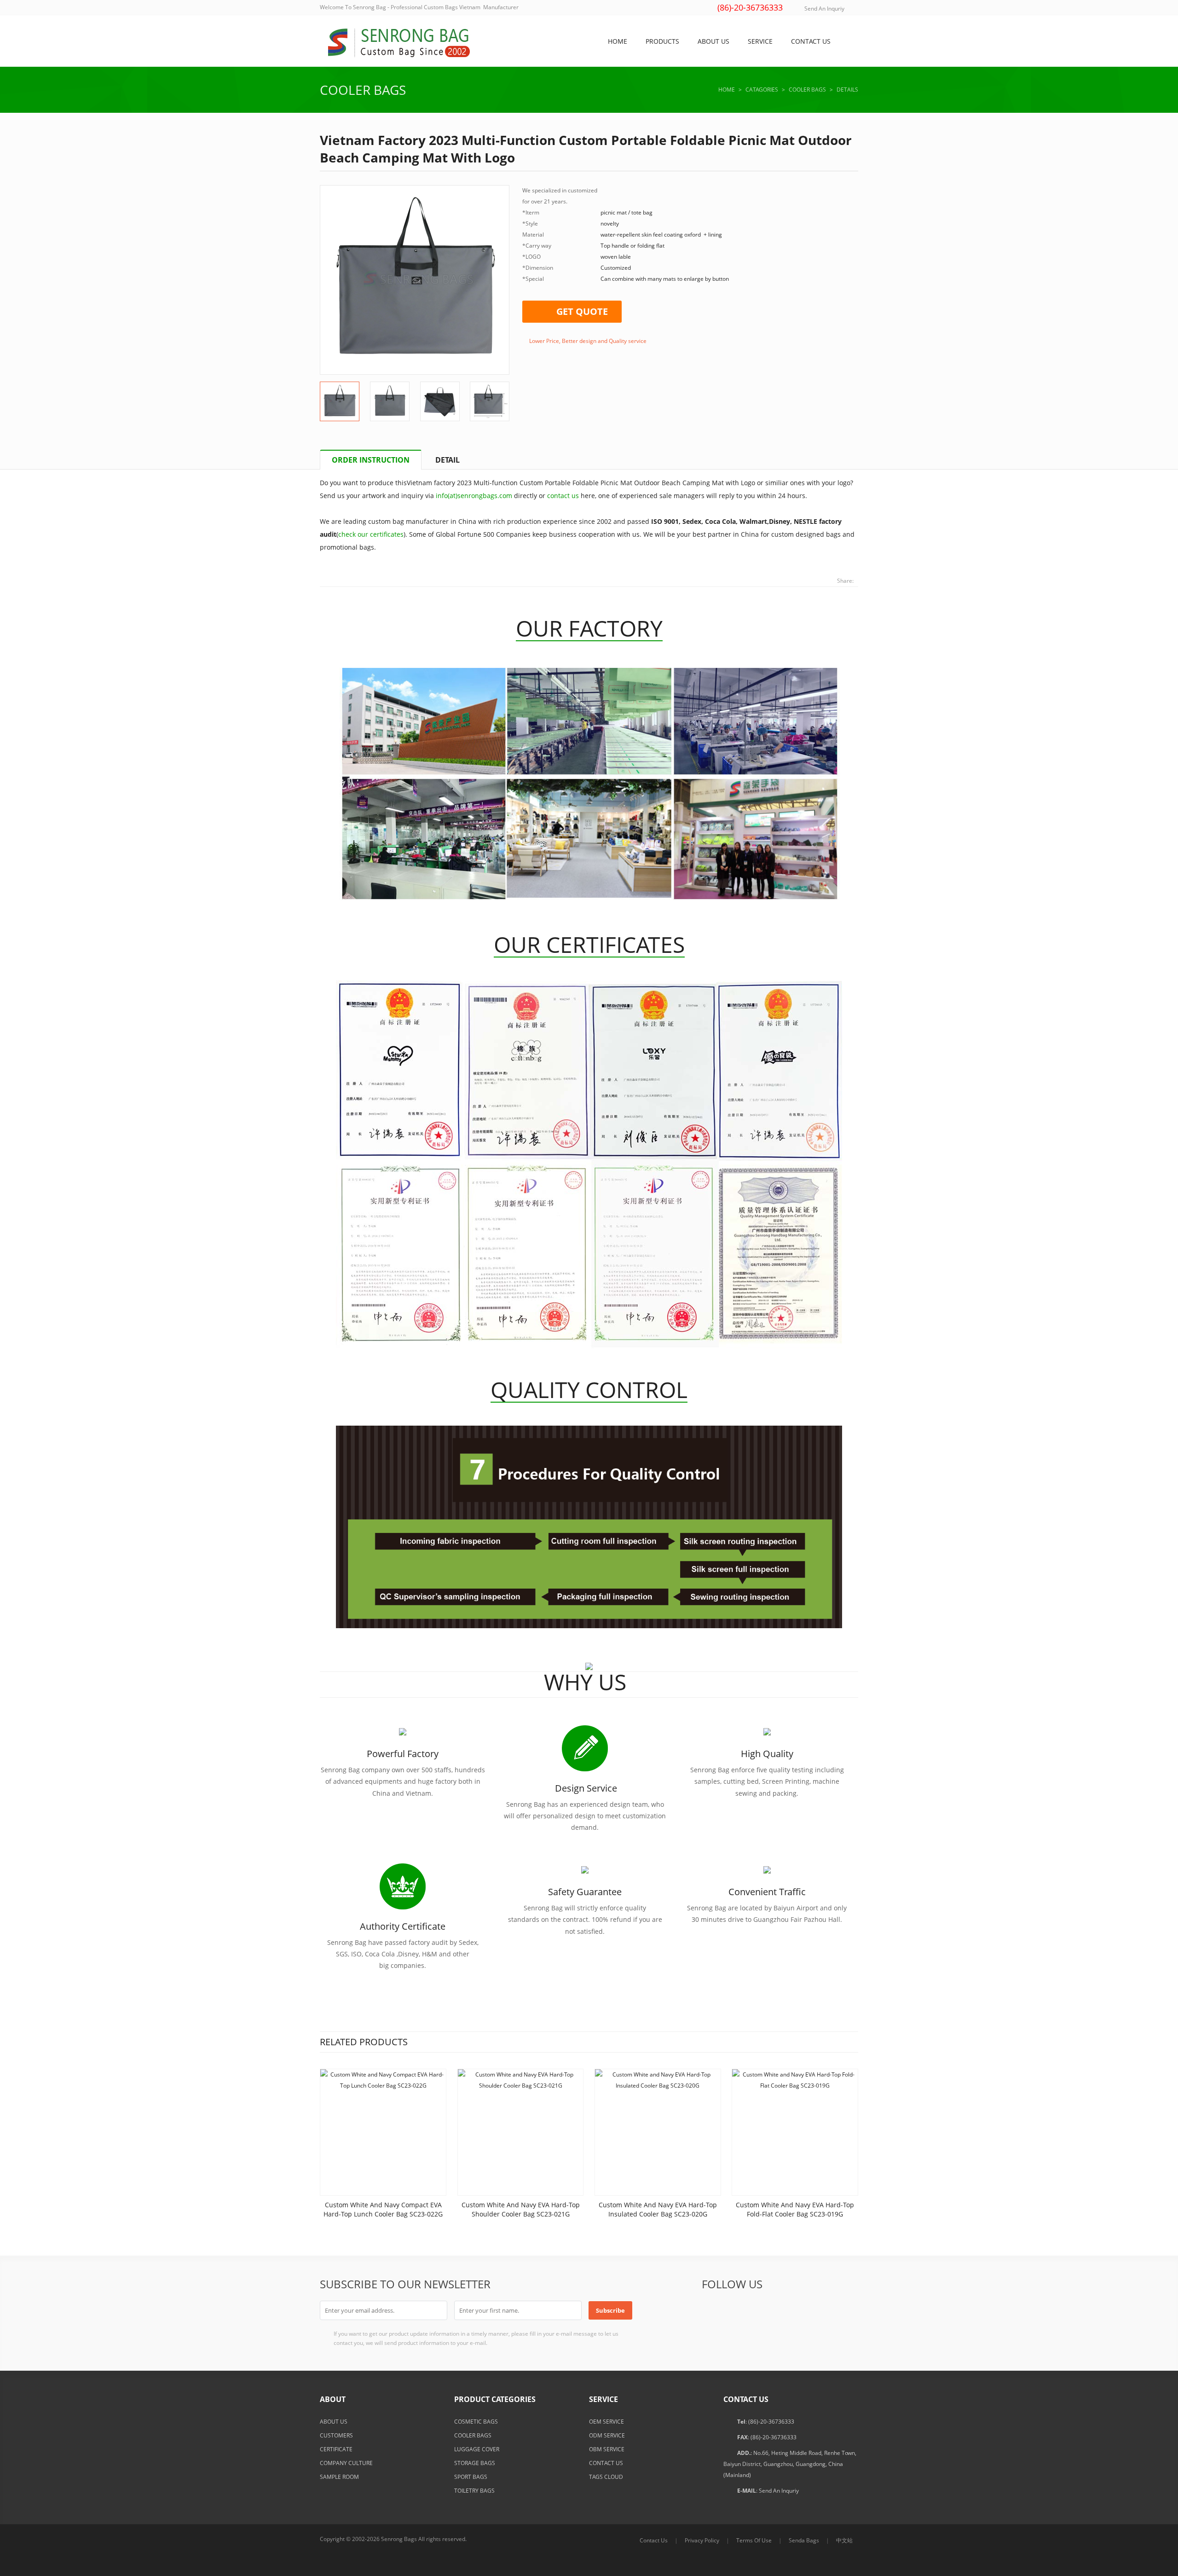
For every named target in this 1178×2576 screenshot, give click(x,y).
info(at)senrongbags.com (474, 496)
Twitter (733, 2310)
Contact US (811, 41)
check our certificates (371, 534)
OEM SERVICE (606, 2422)
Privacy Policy (702, 2540)
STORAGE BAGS (475, 2463)
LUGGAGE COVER (477, 2449)
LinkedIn (779, 2310)
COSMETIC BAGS (476, 2422)
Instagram (846, 2310)
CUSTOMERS (336, 2435)
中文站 (844, 2540)
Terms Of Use (754, 2540)
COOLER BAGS (473, 2435)
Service (760, 41)
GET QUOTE (582, 311)
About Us (713, 41)
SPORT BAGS (471, 2477)
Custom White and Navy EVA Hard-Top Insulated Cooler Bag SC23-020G (658, 2209)
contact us (563, 496)
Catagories (762, 90)
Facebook (711, 2310)
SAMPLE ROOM (339, 2477)
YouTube (824, 2310)
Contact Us (654, 2540)
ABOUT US (334, 2422)
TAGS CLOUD (606, 2477)
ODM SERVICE (607, 2435)
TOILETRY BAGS (474, 2491)
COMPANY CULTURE (346, 2463)
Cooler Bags (363, 90)
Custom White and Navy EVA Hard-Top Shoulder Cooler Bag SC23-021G (521, 2209)
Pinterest (801, 2310)
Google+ (756, 2310)
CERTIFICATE (336, 2449)
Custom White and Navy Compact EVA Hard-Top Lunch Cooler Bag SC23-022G (383, 2209)
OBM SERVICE (607, 2449)
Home (618, 41)
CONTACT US (606, 2463)
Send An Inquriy (824, 9)
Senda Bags (804, 2540)
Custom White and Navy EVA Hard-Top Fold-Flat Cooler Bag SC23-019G (795, 2209)
